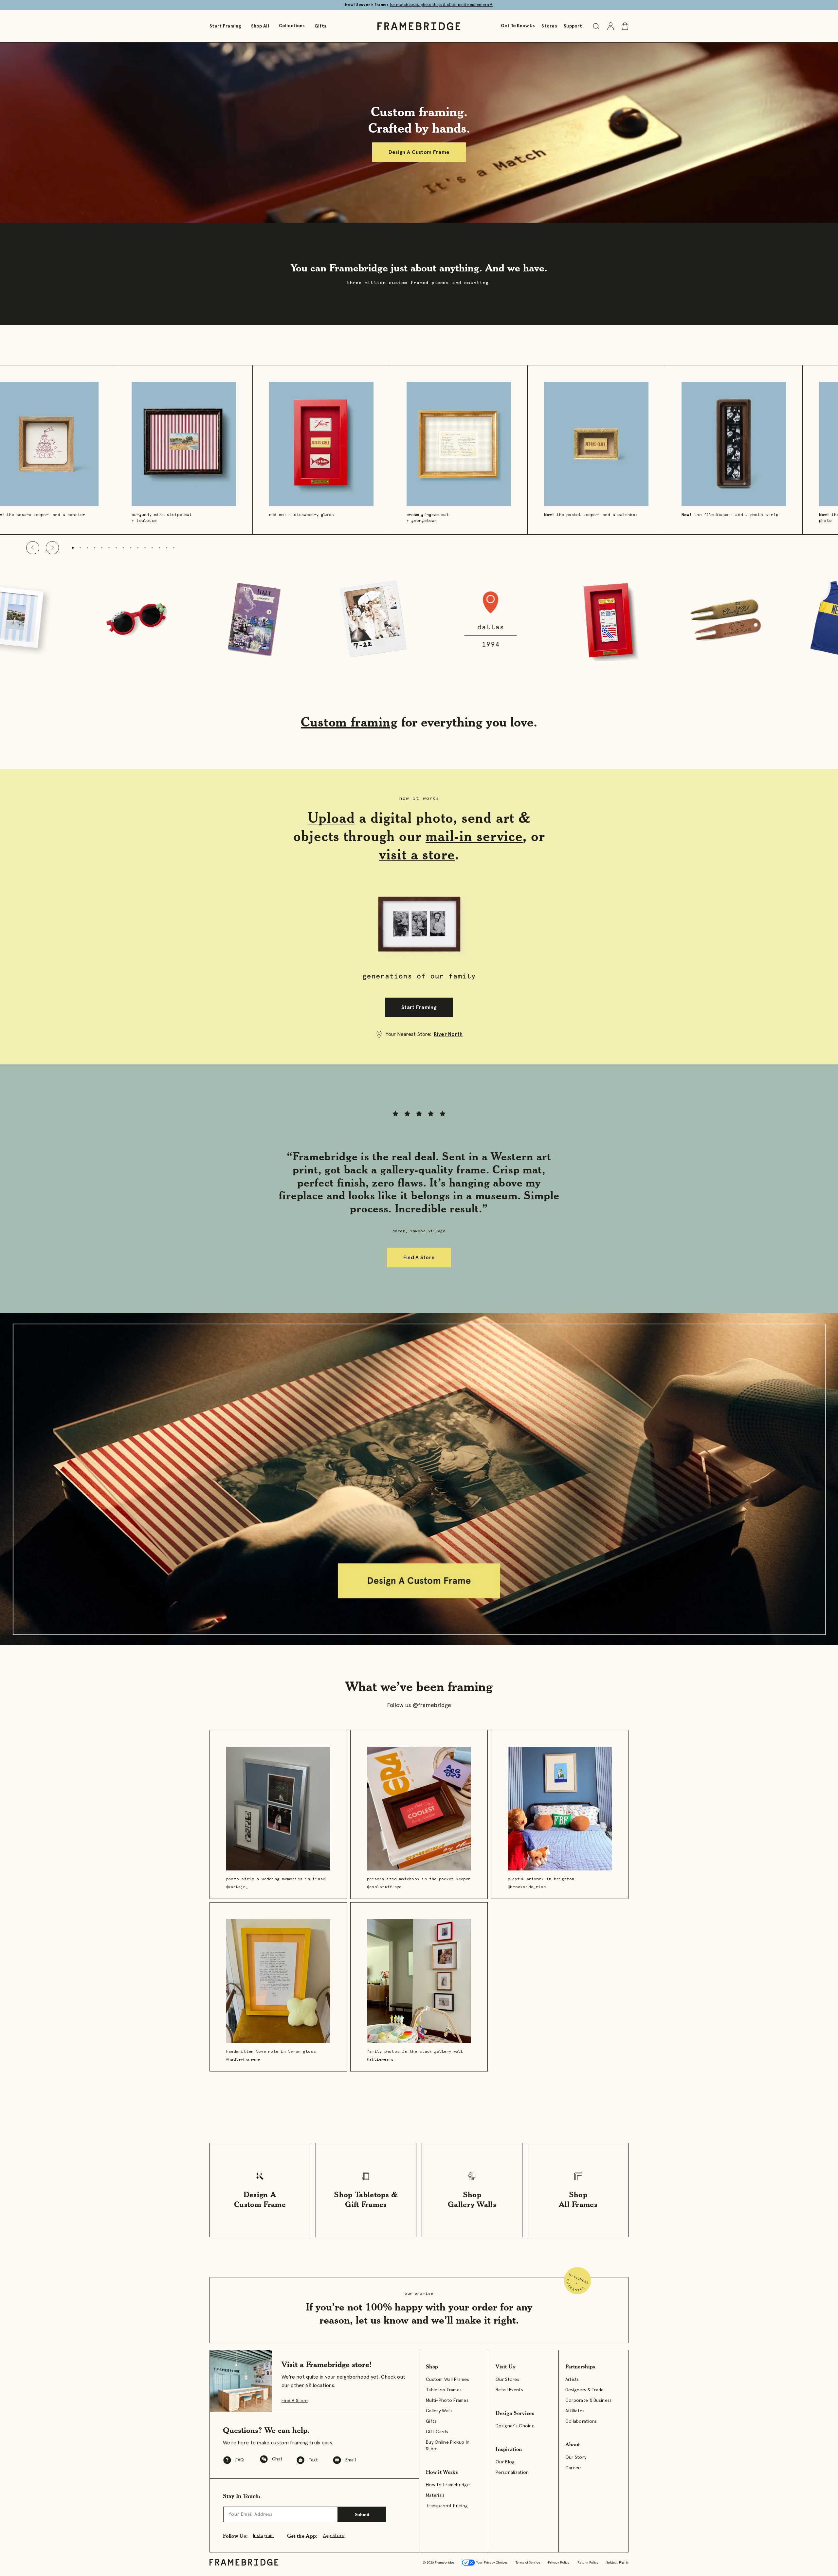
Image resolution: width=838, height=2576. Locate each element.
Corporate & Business (589, 2401)
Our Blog (505, 2462)
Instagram (264, 2536)
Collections (292, 26)
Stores (549, 26)
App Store (334, 2536)
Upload (331, 818)
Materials (435, 2495)
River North (448, 1034)
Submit (362, 2514)
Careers (574, 2468)
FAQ (240, 2460)
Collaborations (581, 2421)
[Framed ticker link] (419, 620)
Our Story (576, 2457)
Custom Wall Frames (447, 2380)
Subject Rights (617, 2563)
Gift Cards (437, 2432)
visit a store (417, 854)
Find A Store (419, 1258)
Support (573, 26)
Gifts (320, 26)
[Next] (52, 548)
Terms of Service (528, 2563)
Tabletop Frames (444, 2390)
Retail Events (509, 2390)
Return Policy (588, 2563)
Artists (572, 2380)
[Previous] (33, 548)
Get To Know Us (518, 26)
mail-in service (474, 836)
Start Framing (225, 26)
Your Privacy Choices (491, 2563)
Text (313, 2460)
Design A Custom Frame (419, 152)
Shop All (260, 26)
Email (351, 2460)
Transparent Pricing (447, 2506)
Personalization (512, 2473)
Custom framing (349, 722)
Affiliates (575, 2411)
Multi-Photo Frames (447, 2401)
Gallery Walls (439, 2411)
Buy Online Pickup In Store (448, 2446)
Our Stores (507, 2380)
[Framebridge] (419, 26)
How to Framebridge (448, 2485)
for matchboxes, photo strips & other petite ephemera (441, 5)
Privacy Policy (559, 2563)
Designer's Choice (515, 2426)
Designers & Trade (585, 2390)
